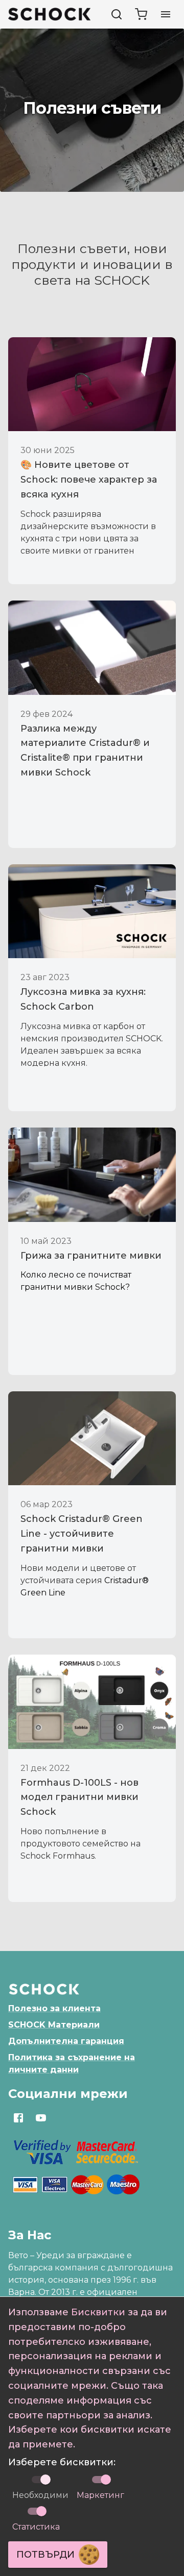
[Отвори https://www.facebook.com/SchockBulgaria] (18, 2118)
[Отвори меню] (166, 14)
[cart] (141, 14)
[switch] (106, 2480)
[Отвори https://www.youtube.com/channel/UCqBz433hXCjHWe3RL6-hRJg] (41, 2118)
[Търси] (117, 14)
